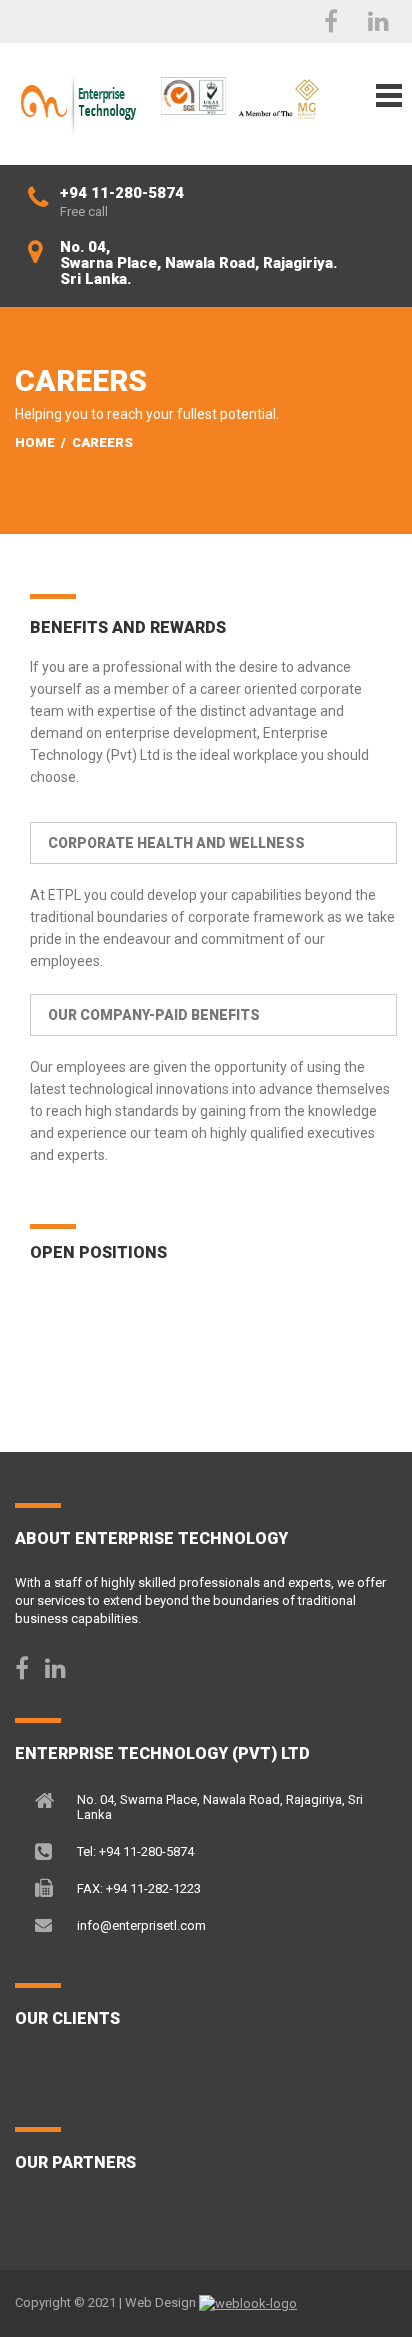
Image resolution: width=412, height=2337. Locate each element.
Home (35, 442)
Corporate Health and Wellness (176, 843)
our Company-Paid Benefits (154, 1015)
